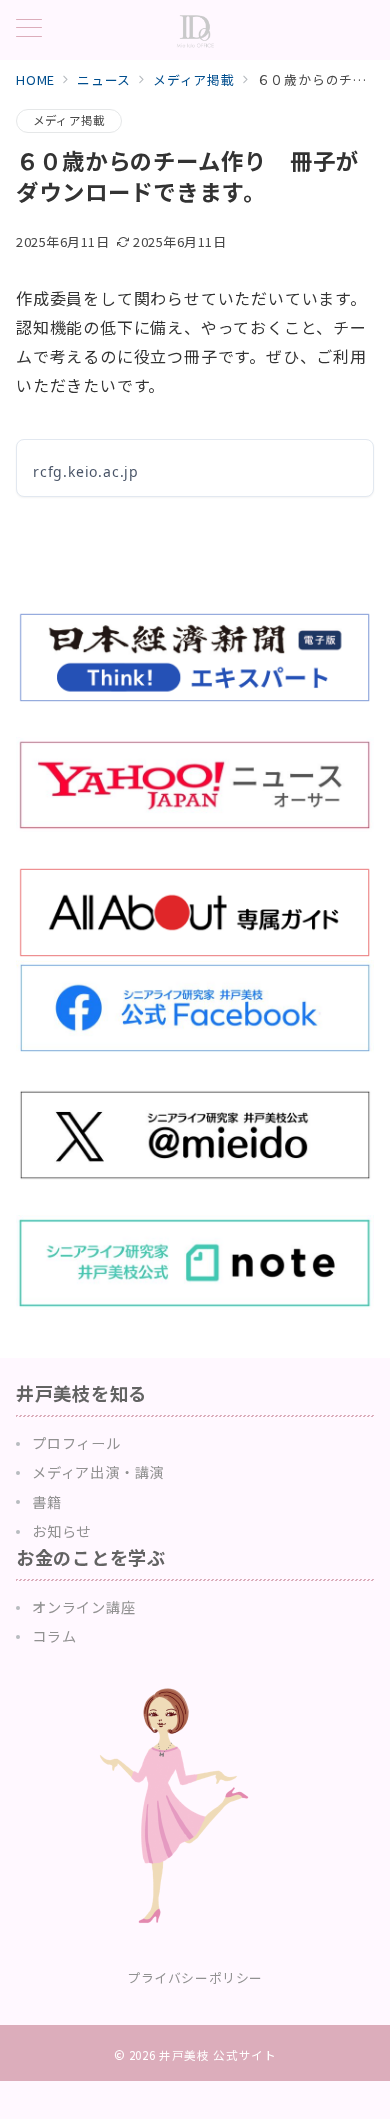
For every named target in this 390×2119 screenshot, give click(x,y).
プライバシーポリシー (194, 1977)
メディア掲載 (69, 120)
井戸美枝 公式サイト (217, 2055)
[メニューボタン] (29, 29)
